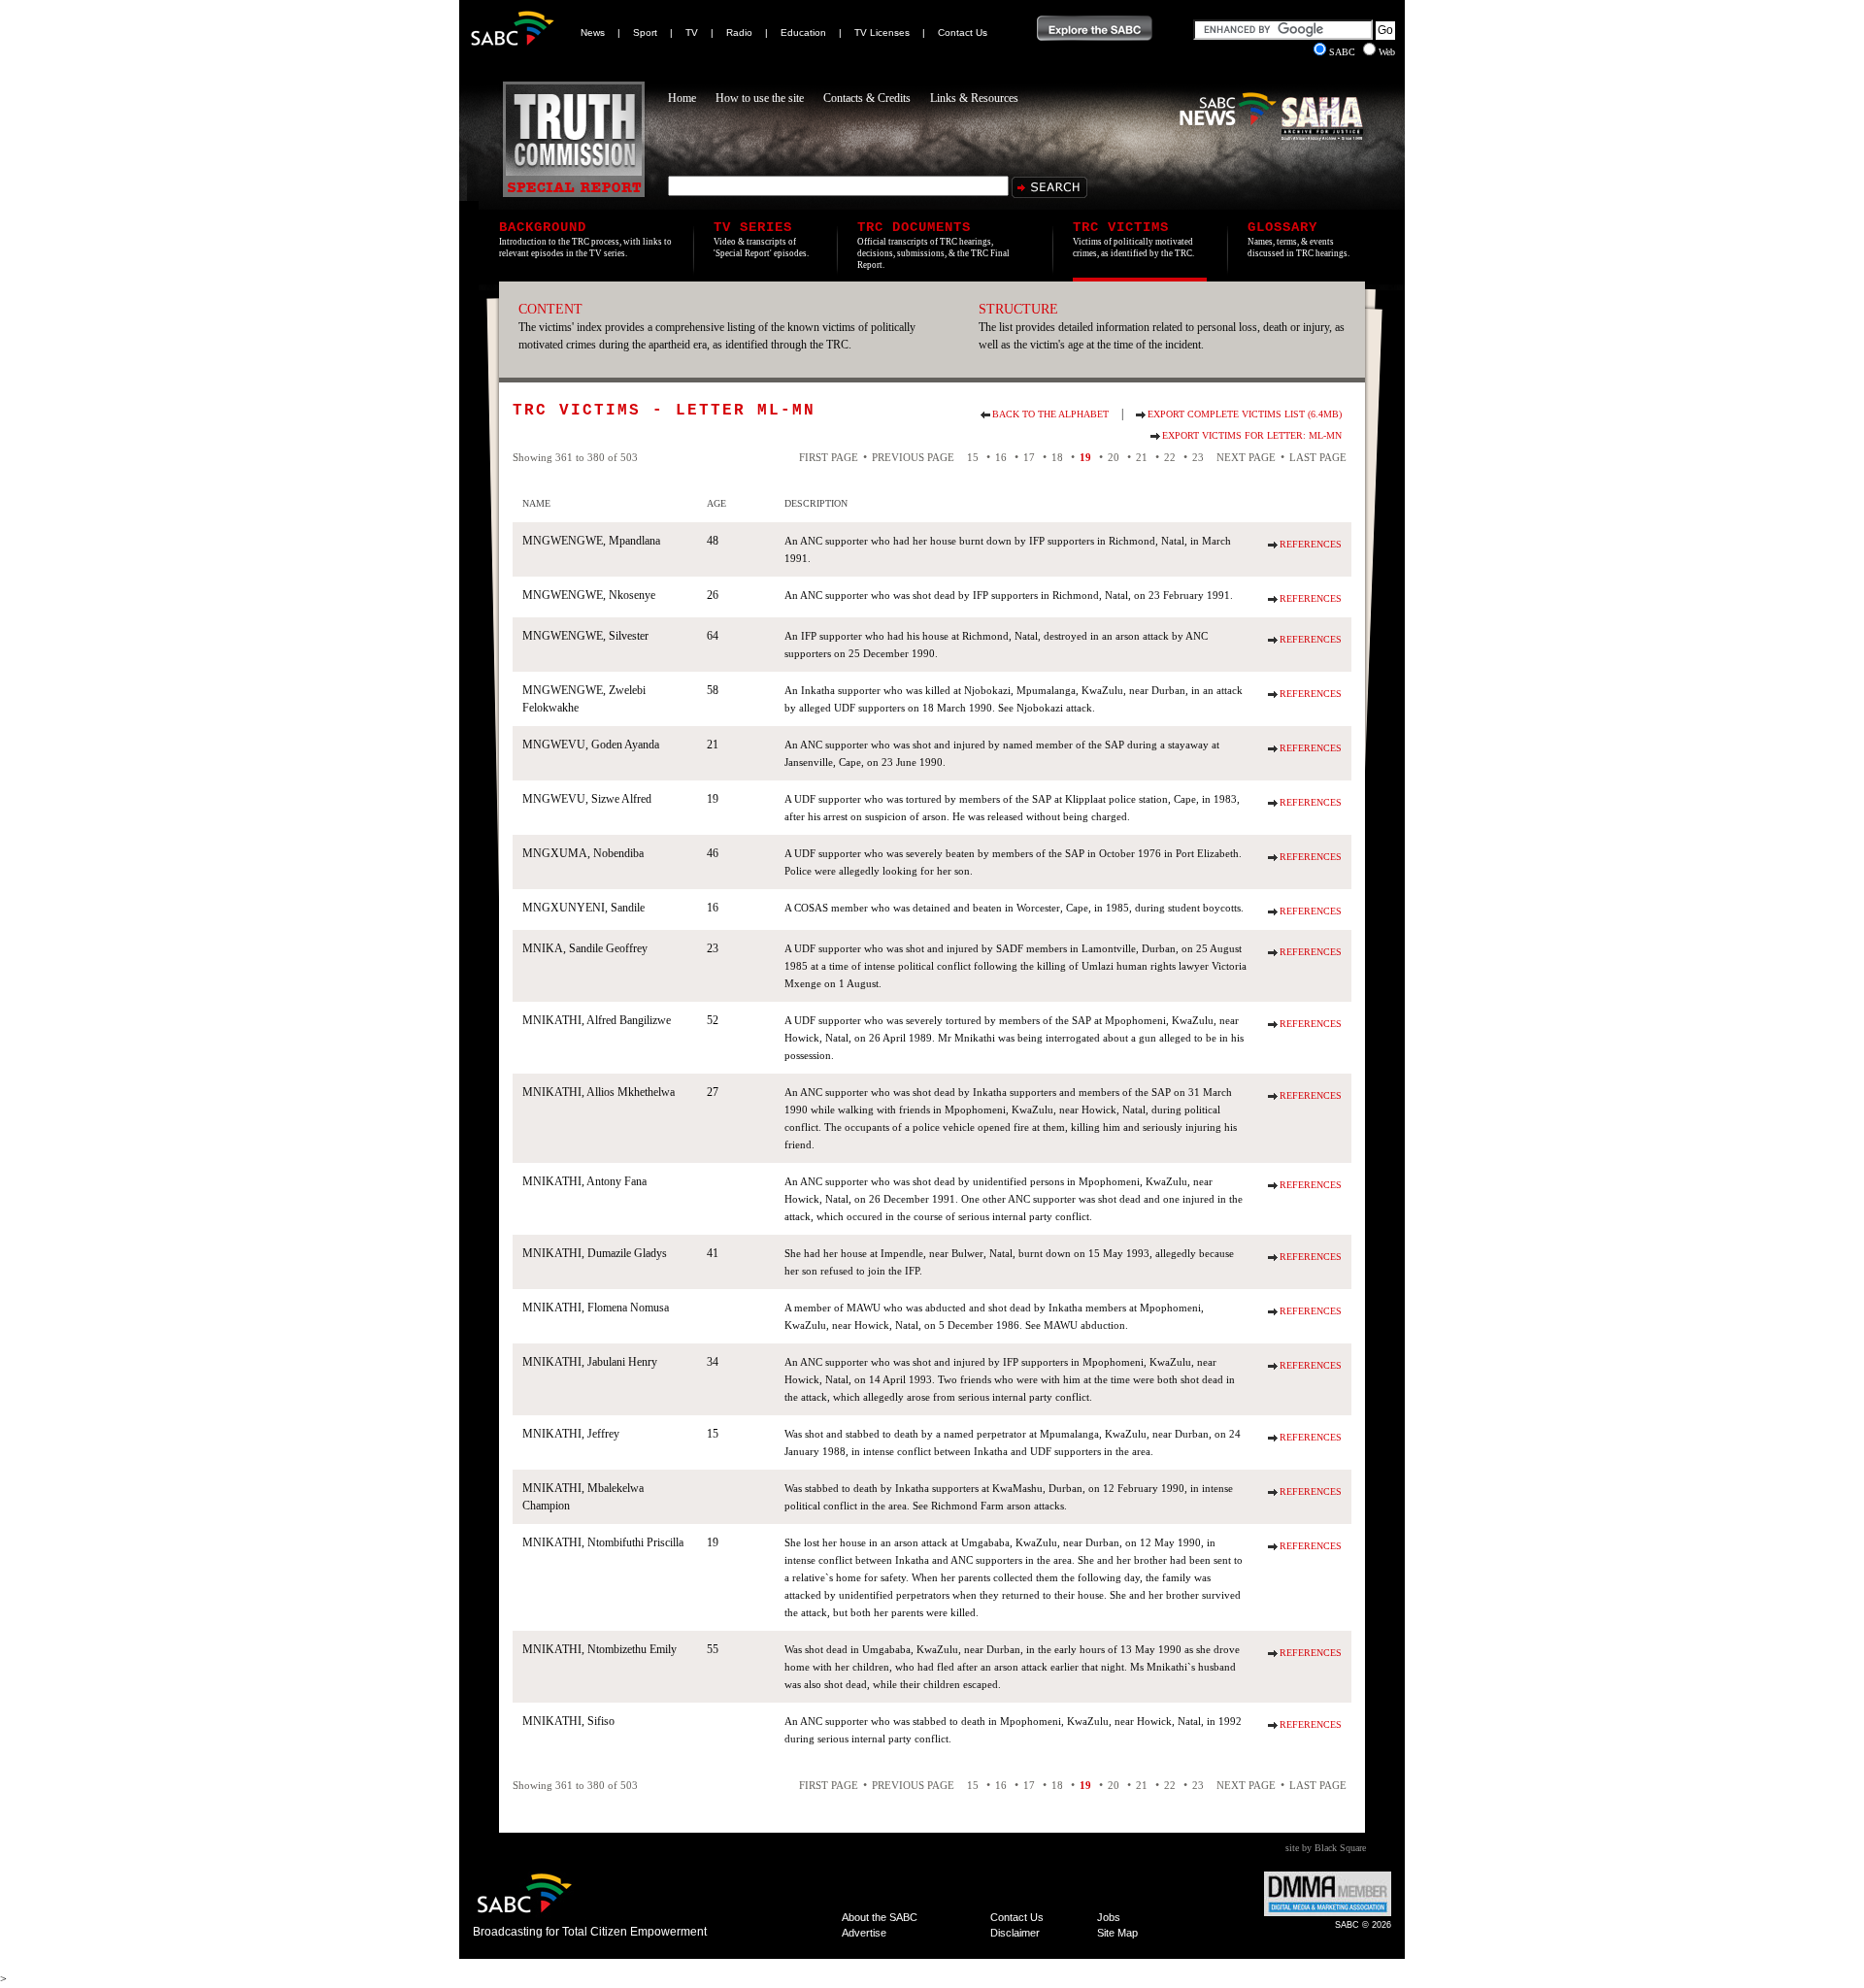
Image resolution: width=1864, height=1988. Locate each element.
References (1311, 544)
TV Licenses (882, 33)
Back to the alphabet (1050, 414)
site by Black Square (1326, 1848)
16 (1001, 457)
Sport (645, 33)
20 (1114, 457)
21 (1142, 457)
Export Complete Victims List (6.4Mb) (1245, 414)
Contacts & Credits (867, 98)
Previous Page (913, 457)
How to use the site (760, 98)
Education (803, 33)
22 (1170, 457)
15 (973, 457)
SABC (1344, 52)
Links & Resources (974, 98)
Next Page (1246, 457)
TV (692, 33)
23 (1198, 457)
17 (1029, 457)
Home (682, 98)
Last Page (1318, 457)
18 (1057, 457)
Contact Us (963, 33)
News (593, 33)
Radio (739, 33)
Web (1387, 52)
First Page (829, 457)
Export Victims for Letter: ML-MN (1252, 435)
